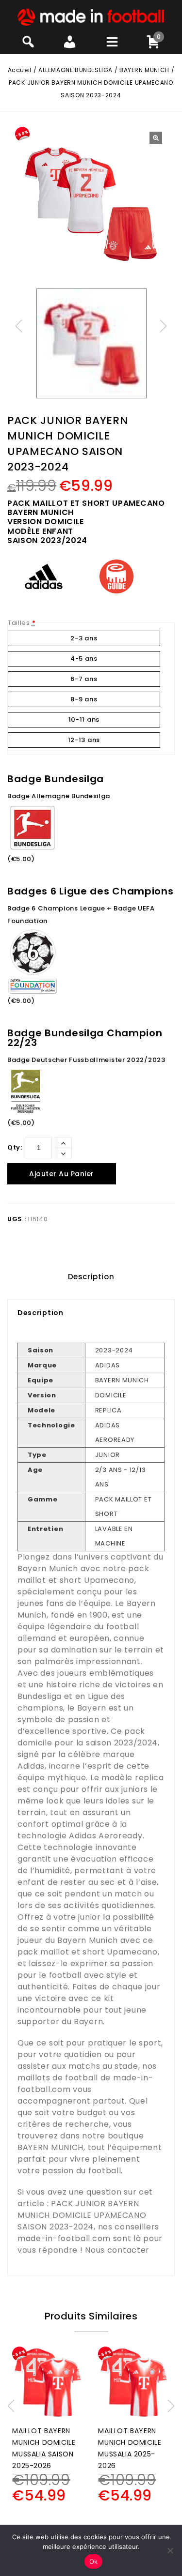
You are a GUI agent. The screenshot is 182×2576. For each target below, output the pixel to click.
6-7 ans (84, 679)
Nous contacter (117, 2250)
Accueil (20, 70)
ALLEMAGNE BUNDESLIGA (75, 70)
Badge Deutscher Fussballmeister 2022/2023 (86, 1060)
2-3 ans (84, 638)
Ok (94, 2561)
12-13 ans (84, 740)
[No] (170, 2550)
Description (91, 1277)
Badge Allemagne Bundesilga (59, 796)
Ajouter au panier (62, 1174)
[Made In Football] (91, 17)
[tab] (91, 1277)
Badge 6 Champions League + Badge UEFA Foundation (81, 915)
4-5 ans (84, 659)
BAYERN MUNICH (144, 70)
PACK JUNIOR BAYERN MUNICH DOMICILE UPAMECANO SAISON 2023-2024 (82, 2215)
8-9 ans (84, 699)
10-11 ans (84, 720)
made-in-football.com (64, 2238)
